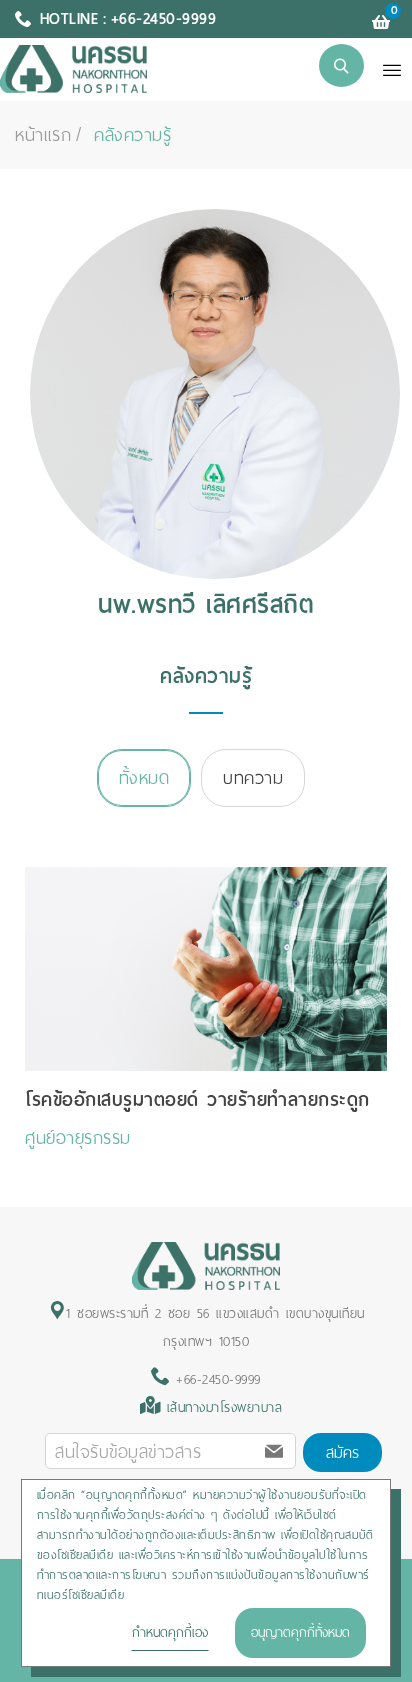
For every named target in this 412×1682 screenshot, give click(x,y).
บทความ (253, 778)
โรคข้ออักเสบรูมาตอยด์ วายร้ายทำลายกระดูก (197, 1099)
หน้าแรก (43, 135)
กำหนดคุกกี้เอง (170, 1632)
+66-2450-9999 (215, 1379)
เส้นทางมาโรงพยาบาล (225, 1407)
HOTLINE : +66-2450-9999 (128, 19)
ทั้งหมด (144, 778)
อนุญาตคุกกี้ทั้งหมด (300, 1632)
